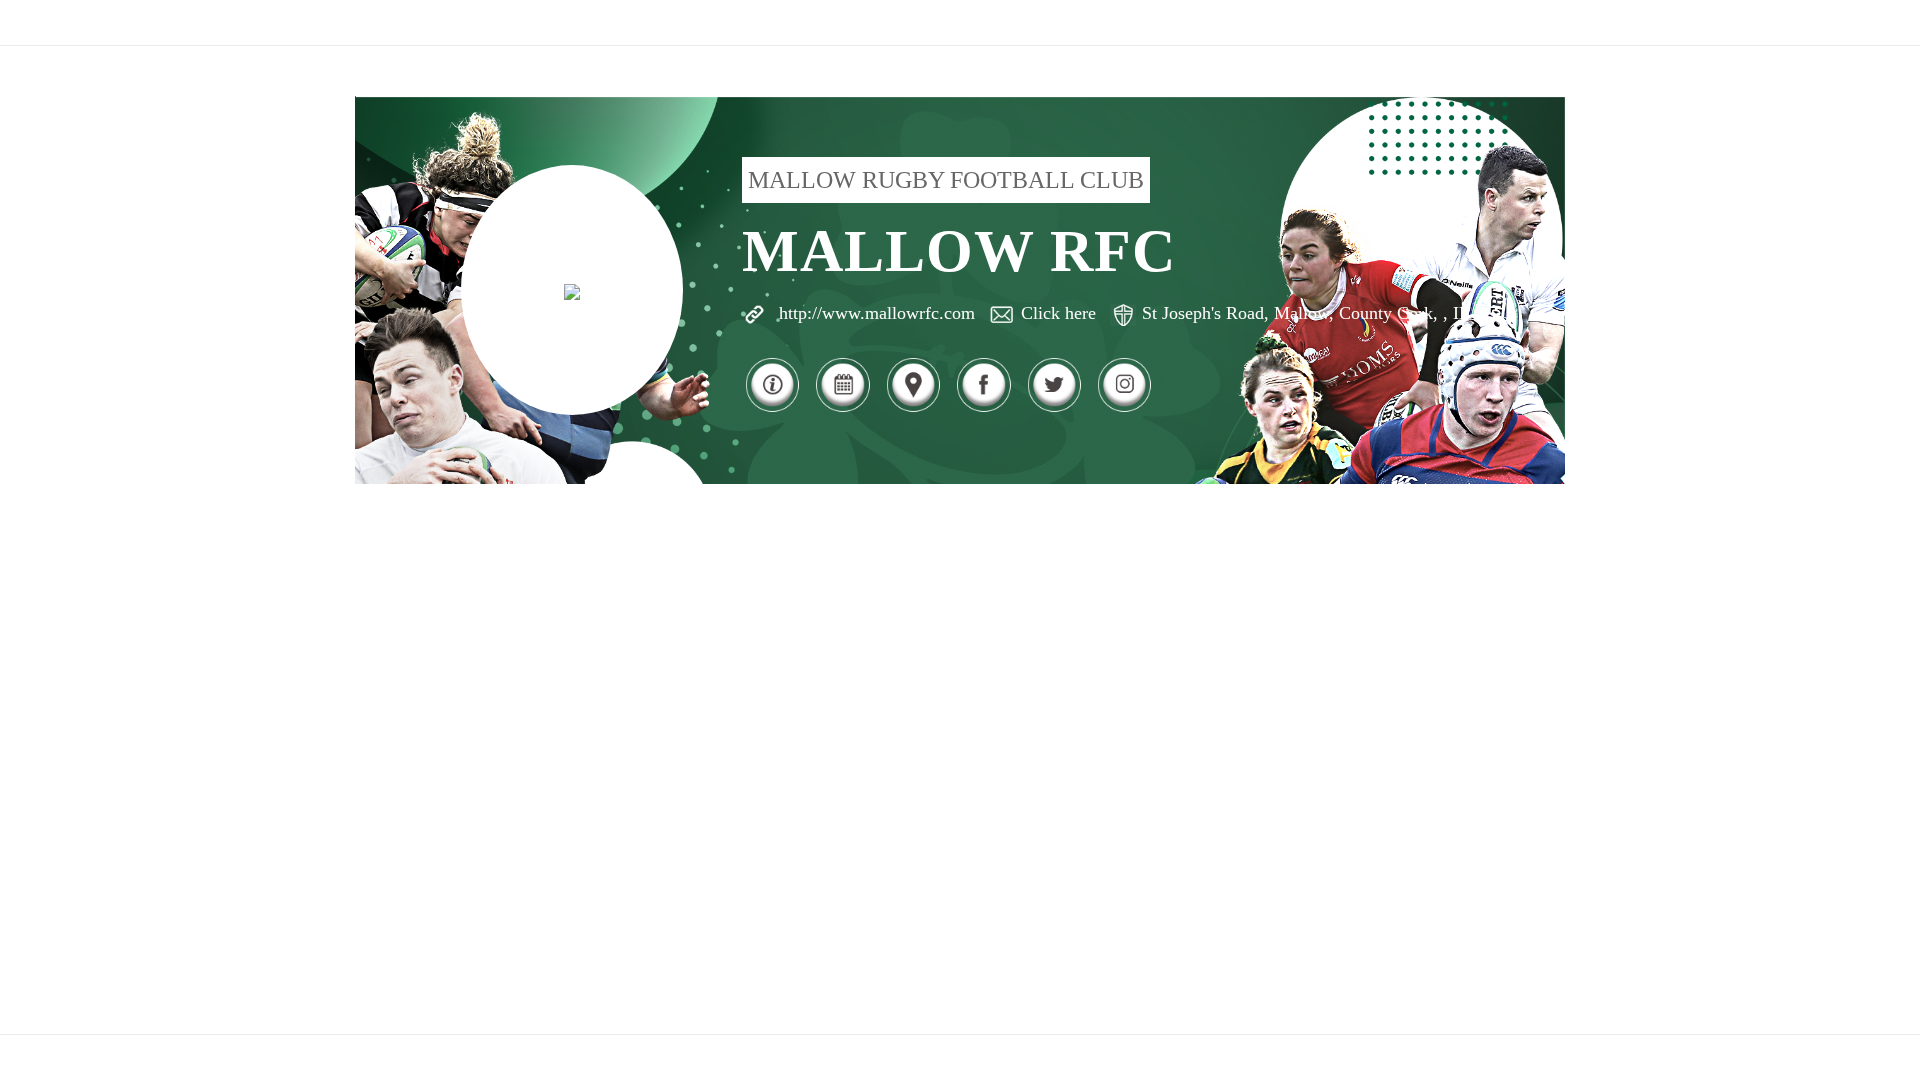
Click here (1058, 313)
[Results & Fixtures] (842, 409)
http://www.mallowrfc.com (877, 313)
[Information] (772, 409)
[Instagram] (1124, 409)
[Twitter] (1054, 409)
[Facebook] (983, 409)
